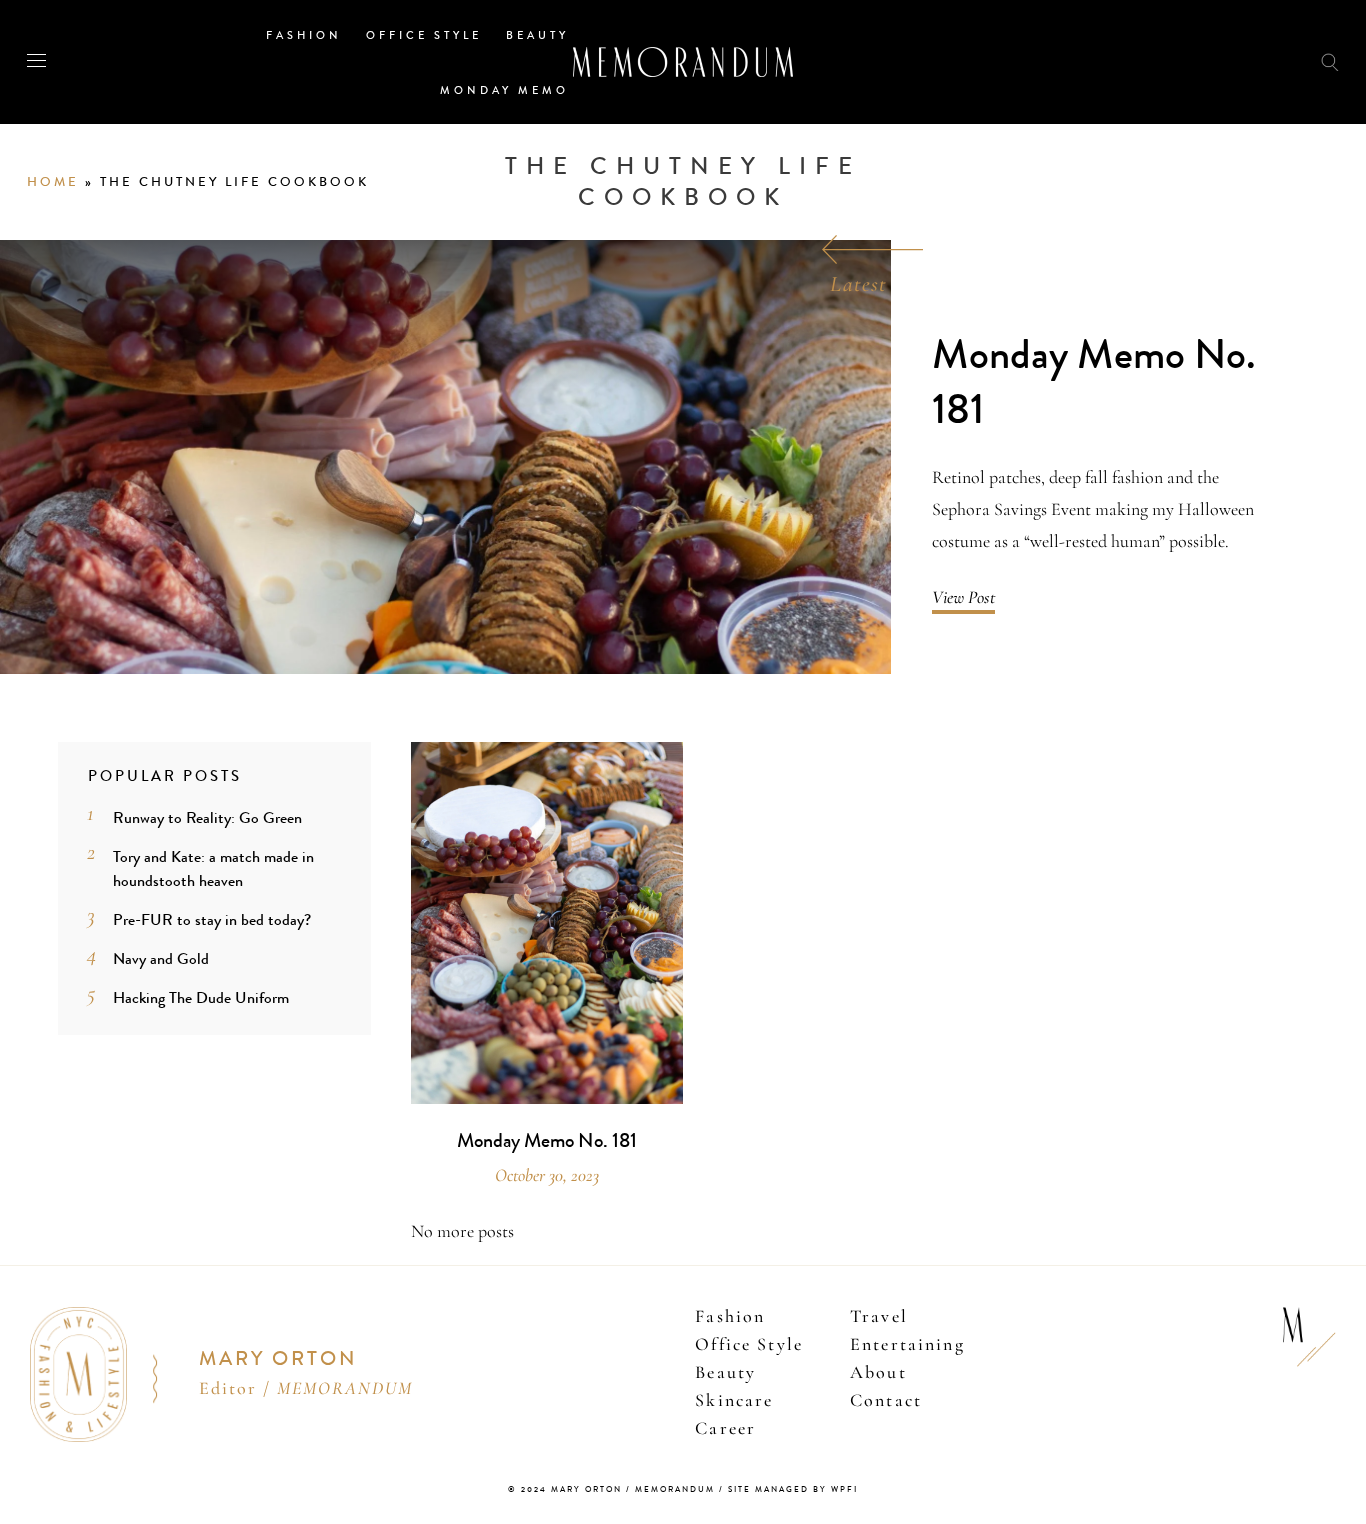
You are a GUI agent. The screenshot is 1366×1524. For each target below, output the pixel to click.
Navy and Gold (161, 958)
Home (53, 182)
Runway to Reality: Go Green (207, 817)
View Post (963, 597)
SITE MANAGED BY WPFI (793, 1489)
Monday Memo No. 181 (1094, 382)
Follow (1222, 61)
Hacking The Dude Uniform (201, 997)
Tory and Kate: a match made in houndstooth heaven (213, 868)
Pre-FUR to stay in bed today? (212, 919)
